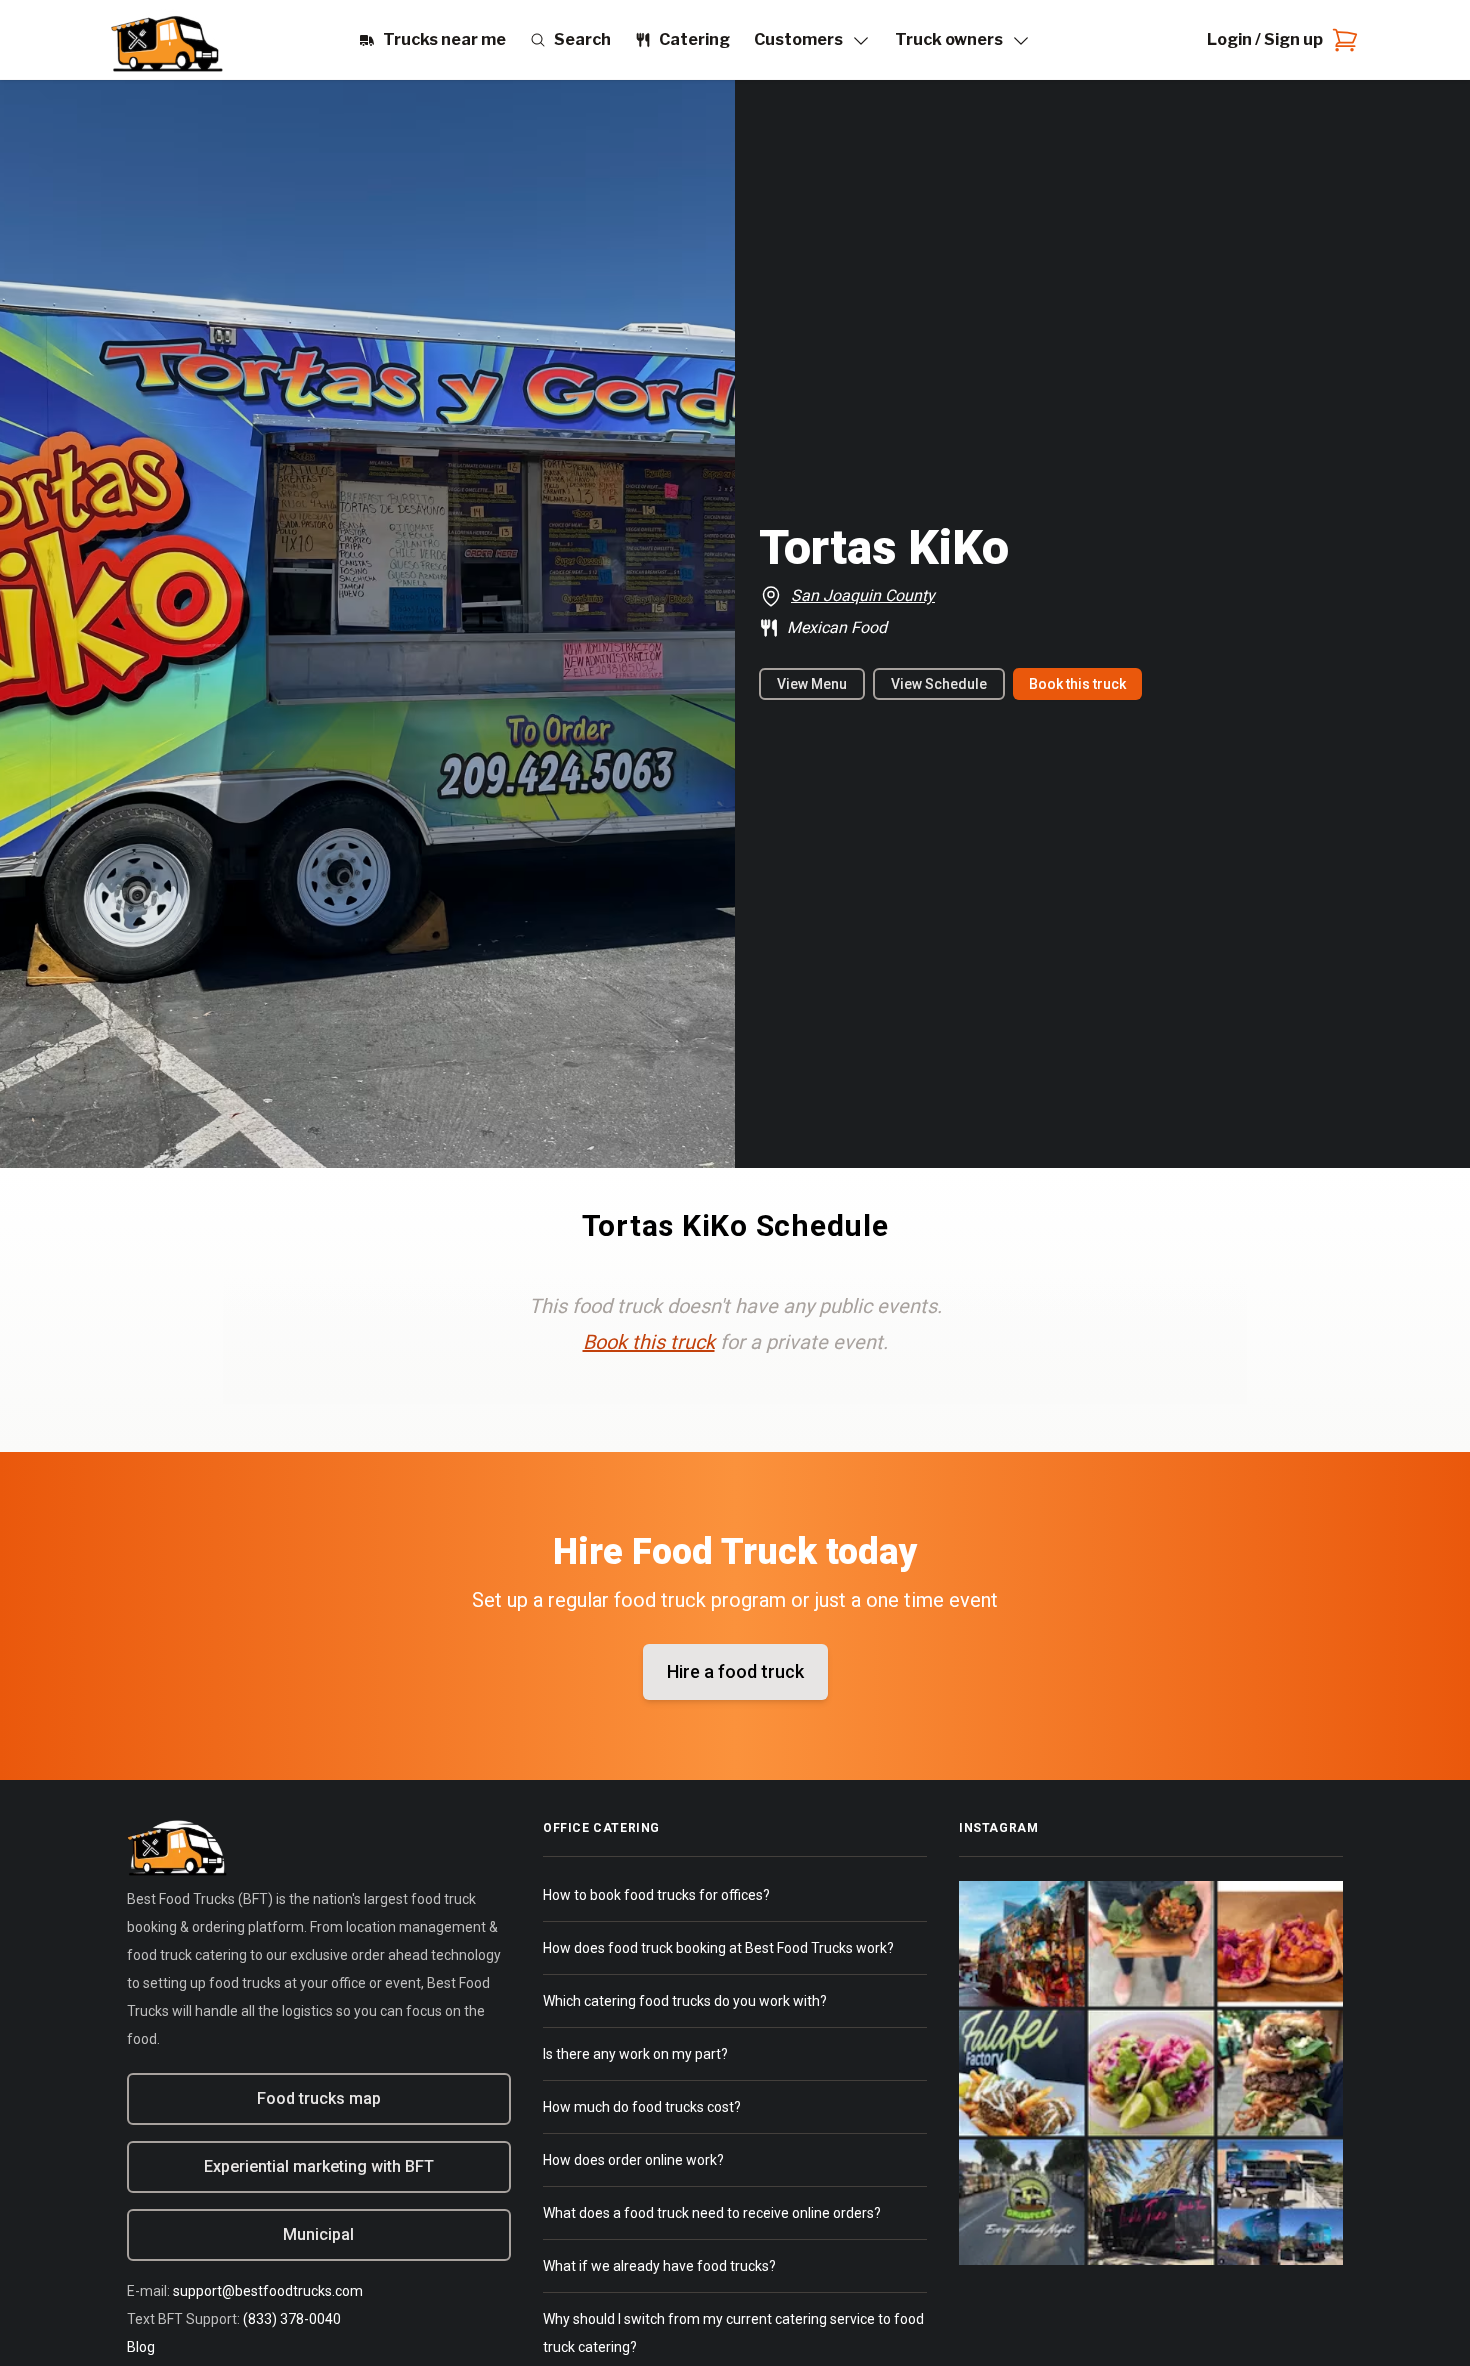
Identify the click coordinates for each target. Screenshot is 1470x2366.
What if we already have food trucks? (659, 2266)
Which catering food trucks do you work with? (685, 2001)
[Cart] (1341, 40)
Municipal (318, 2234)
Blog (141, 2347)
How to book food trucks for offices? (656, 1895)
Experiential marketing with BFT (319, 2166)
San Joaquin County (863, 595)
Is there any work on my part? (635, 2054)
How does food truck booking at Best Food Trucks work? (718, 1948)
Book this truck (1077, 684)
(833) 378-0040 (292, 2319)
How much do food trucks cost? (642, 2107)
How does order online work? (633, 2160)
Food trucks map (319, 2098)
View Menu (812, 684)
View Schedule (939, 684)
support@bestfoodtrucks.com (268, 2291)
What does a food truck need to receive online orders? (712, 2213)
